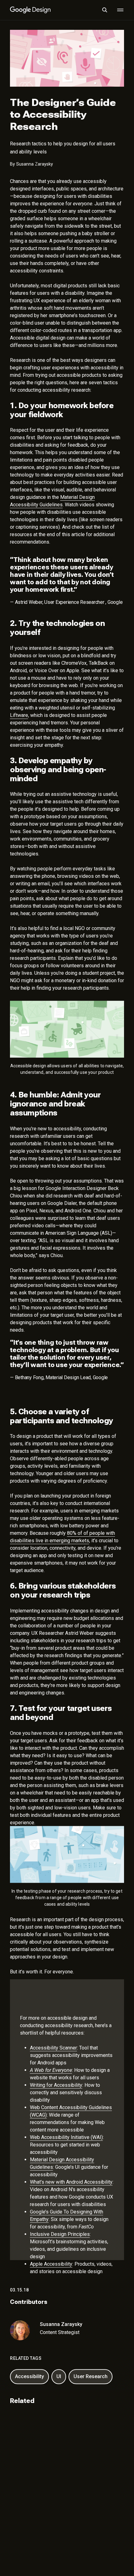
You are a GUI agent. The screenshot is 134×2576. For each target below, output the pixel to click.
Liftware (19, 715)
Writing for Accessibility (56, 2085)
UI (59, 2376)
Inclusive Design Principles (60, 2234)
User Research (91, 2376)
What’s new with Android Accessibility (71, 2182)
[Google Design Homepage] (30, 10)
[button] (105, 10)
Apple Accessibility (51, 2264)
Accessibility (29, 2376)
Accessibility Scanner (53, 2047)
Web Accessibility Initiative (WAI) (66, 2137)
